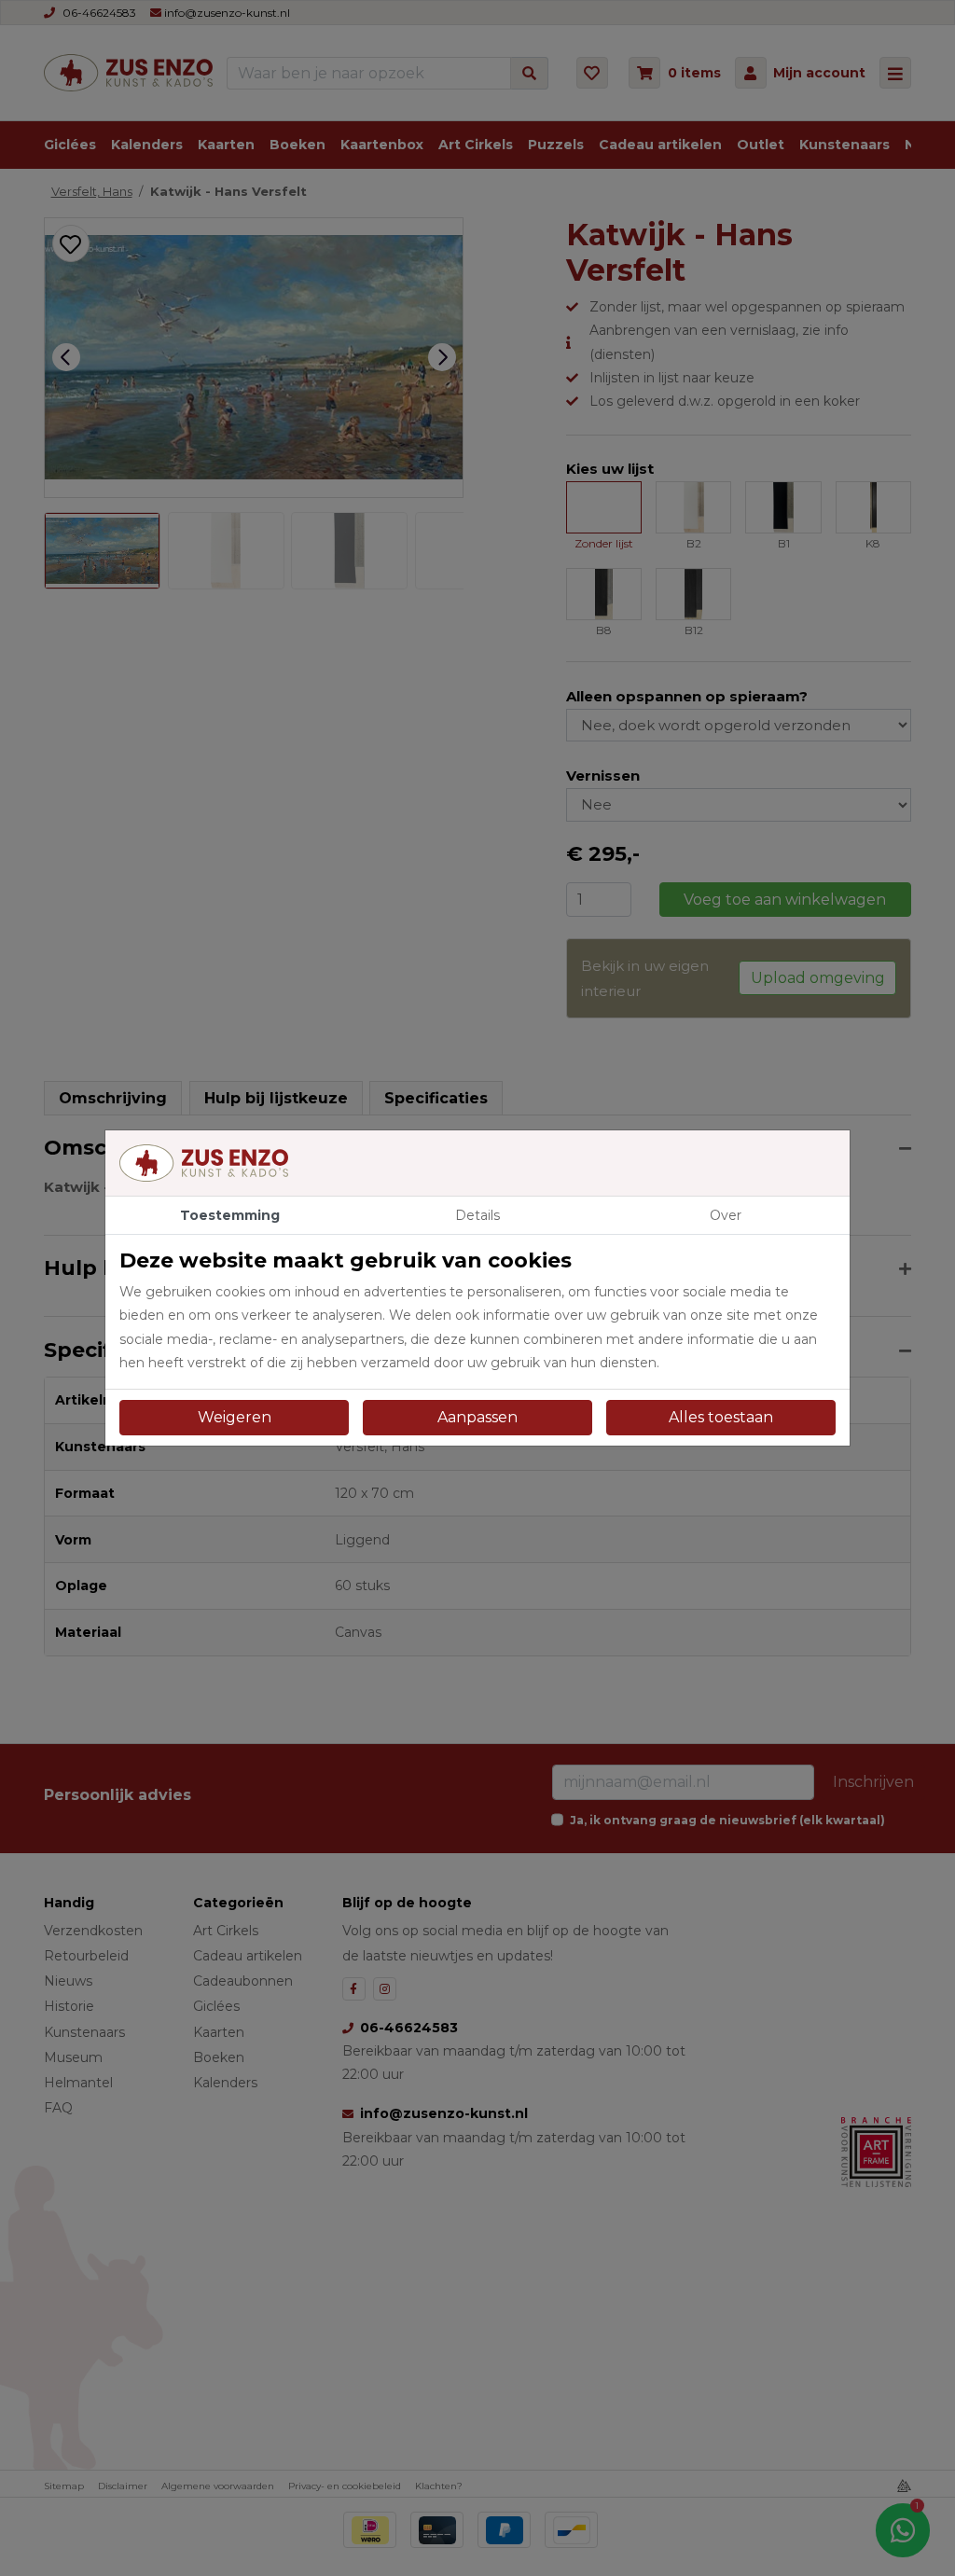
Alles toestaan (721, 1417)
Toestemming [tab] (230, 1215)
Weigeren (235, 1417)
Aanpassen (477, 1417)
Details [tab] (477, 1215)
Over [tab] (726, 1215)
